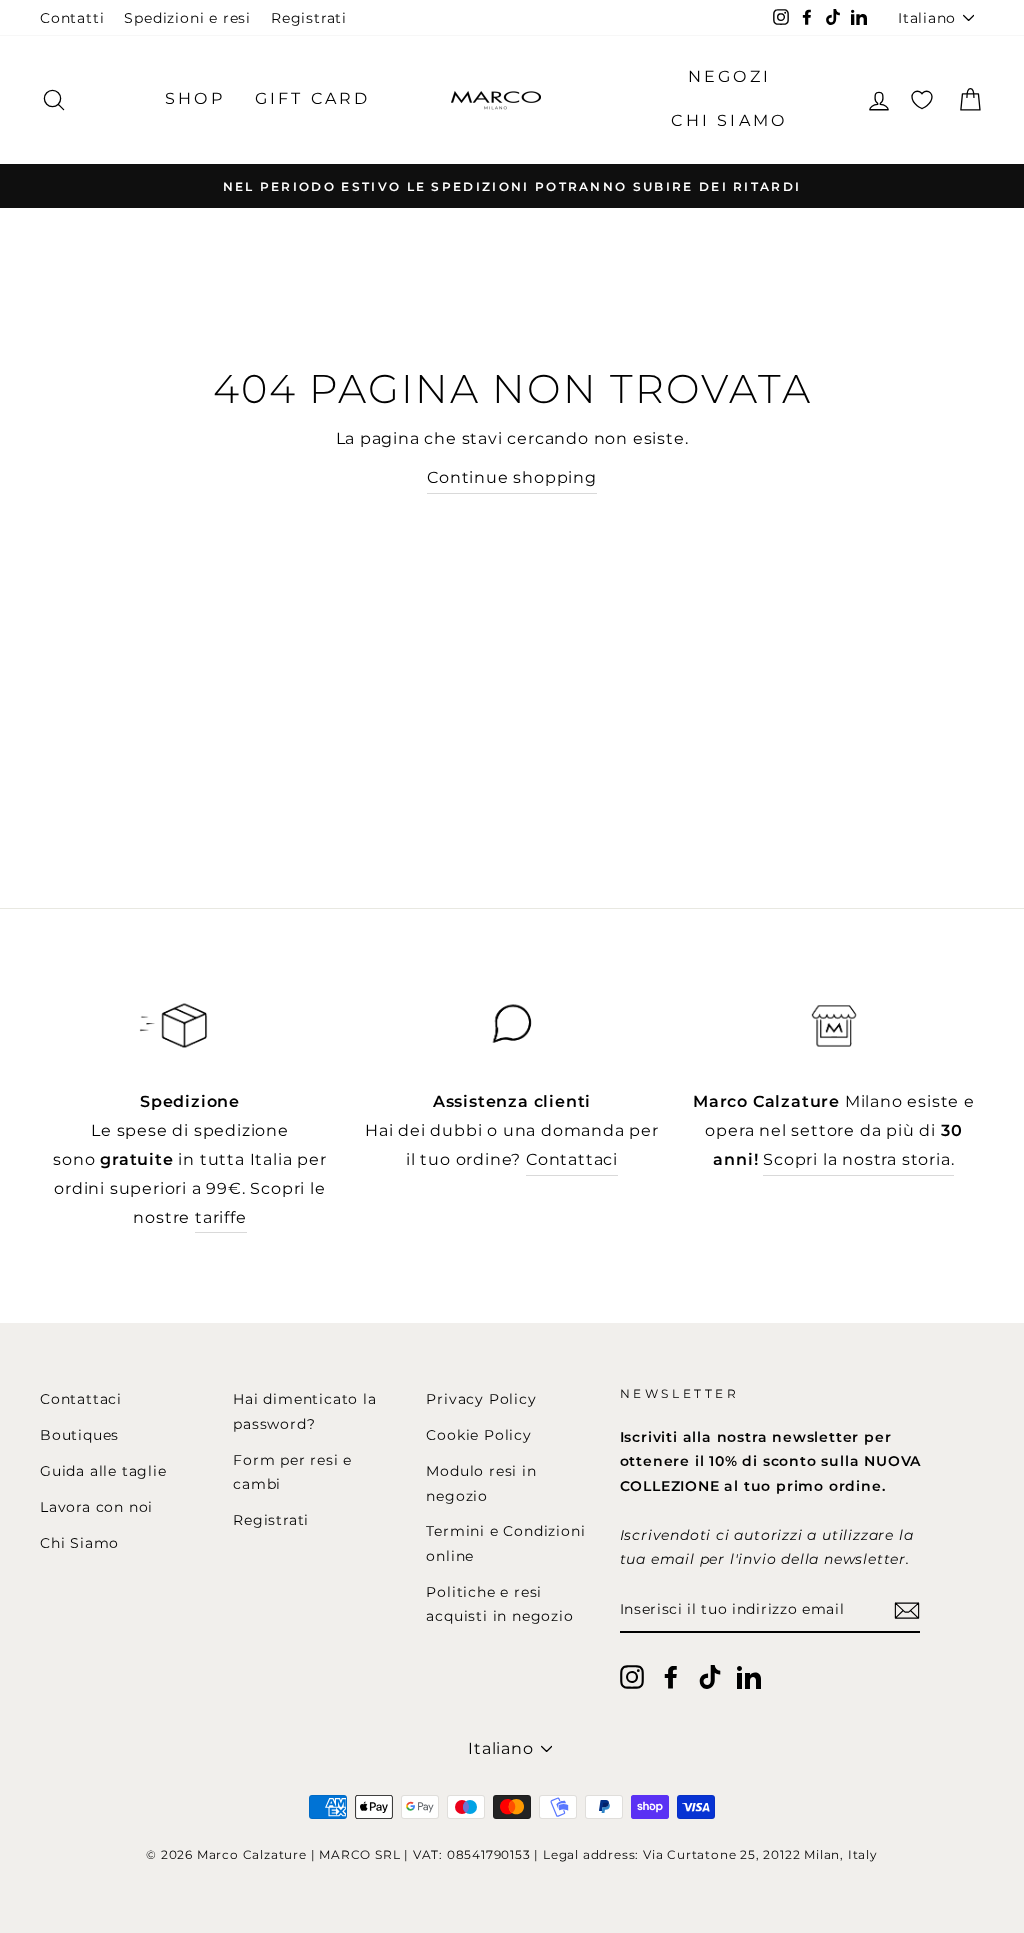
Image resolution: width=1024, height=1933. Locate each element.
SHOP (195, 98)
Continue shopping (512, 477)
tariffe (221, 1217)
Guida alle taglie (103, 1471)
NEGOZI (729, 76)
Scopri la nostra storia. (858, 1159)
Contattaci (572, 1159)
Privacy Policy (481, 1399)
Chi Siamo (79, 1543)
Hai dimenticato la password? (304, 1411)
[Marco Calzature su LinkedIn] (749, 1675)
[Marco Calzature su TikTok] (710, 1675)
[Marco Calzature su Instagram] (632, 1675)
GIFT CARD (313, 98)
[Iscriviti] (907, 1610)
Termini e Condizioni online (505, 1543)
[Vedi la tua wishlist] (922, 99)
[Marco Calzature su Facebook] (671, 1675)
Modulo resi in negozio (481, 1483)
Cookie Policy (478, 1435)
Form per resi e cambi (292, 1472)
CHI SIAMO (729, 120)
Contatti (72, 18)
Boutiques (79, 1435)
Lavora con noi (96, 1507)
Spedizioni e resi (187, 18)
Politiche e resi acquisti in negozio (499, 1604)
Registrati (309, 18)
